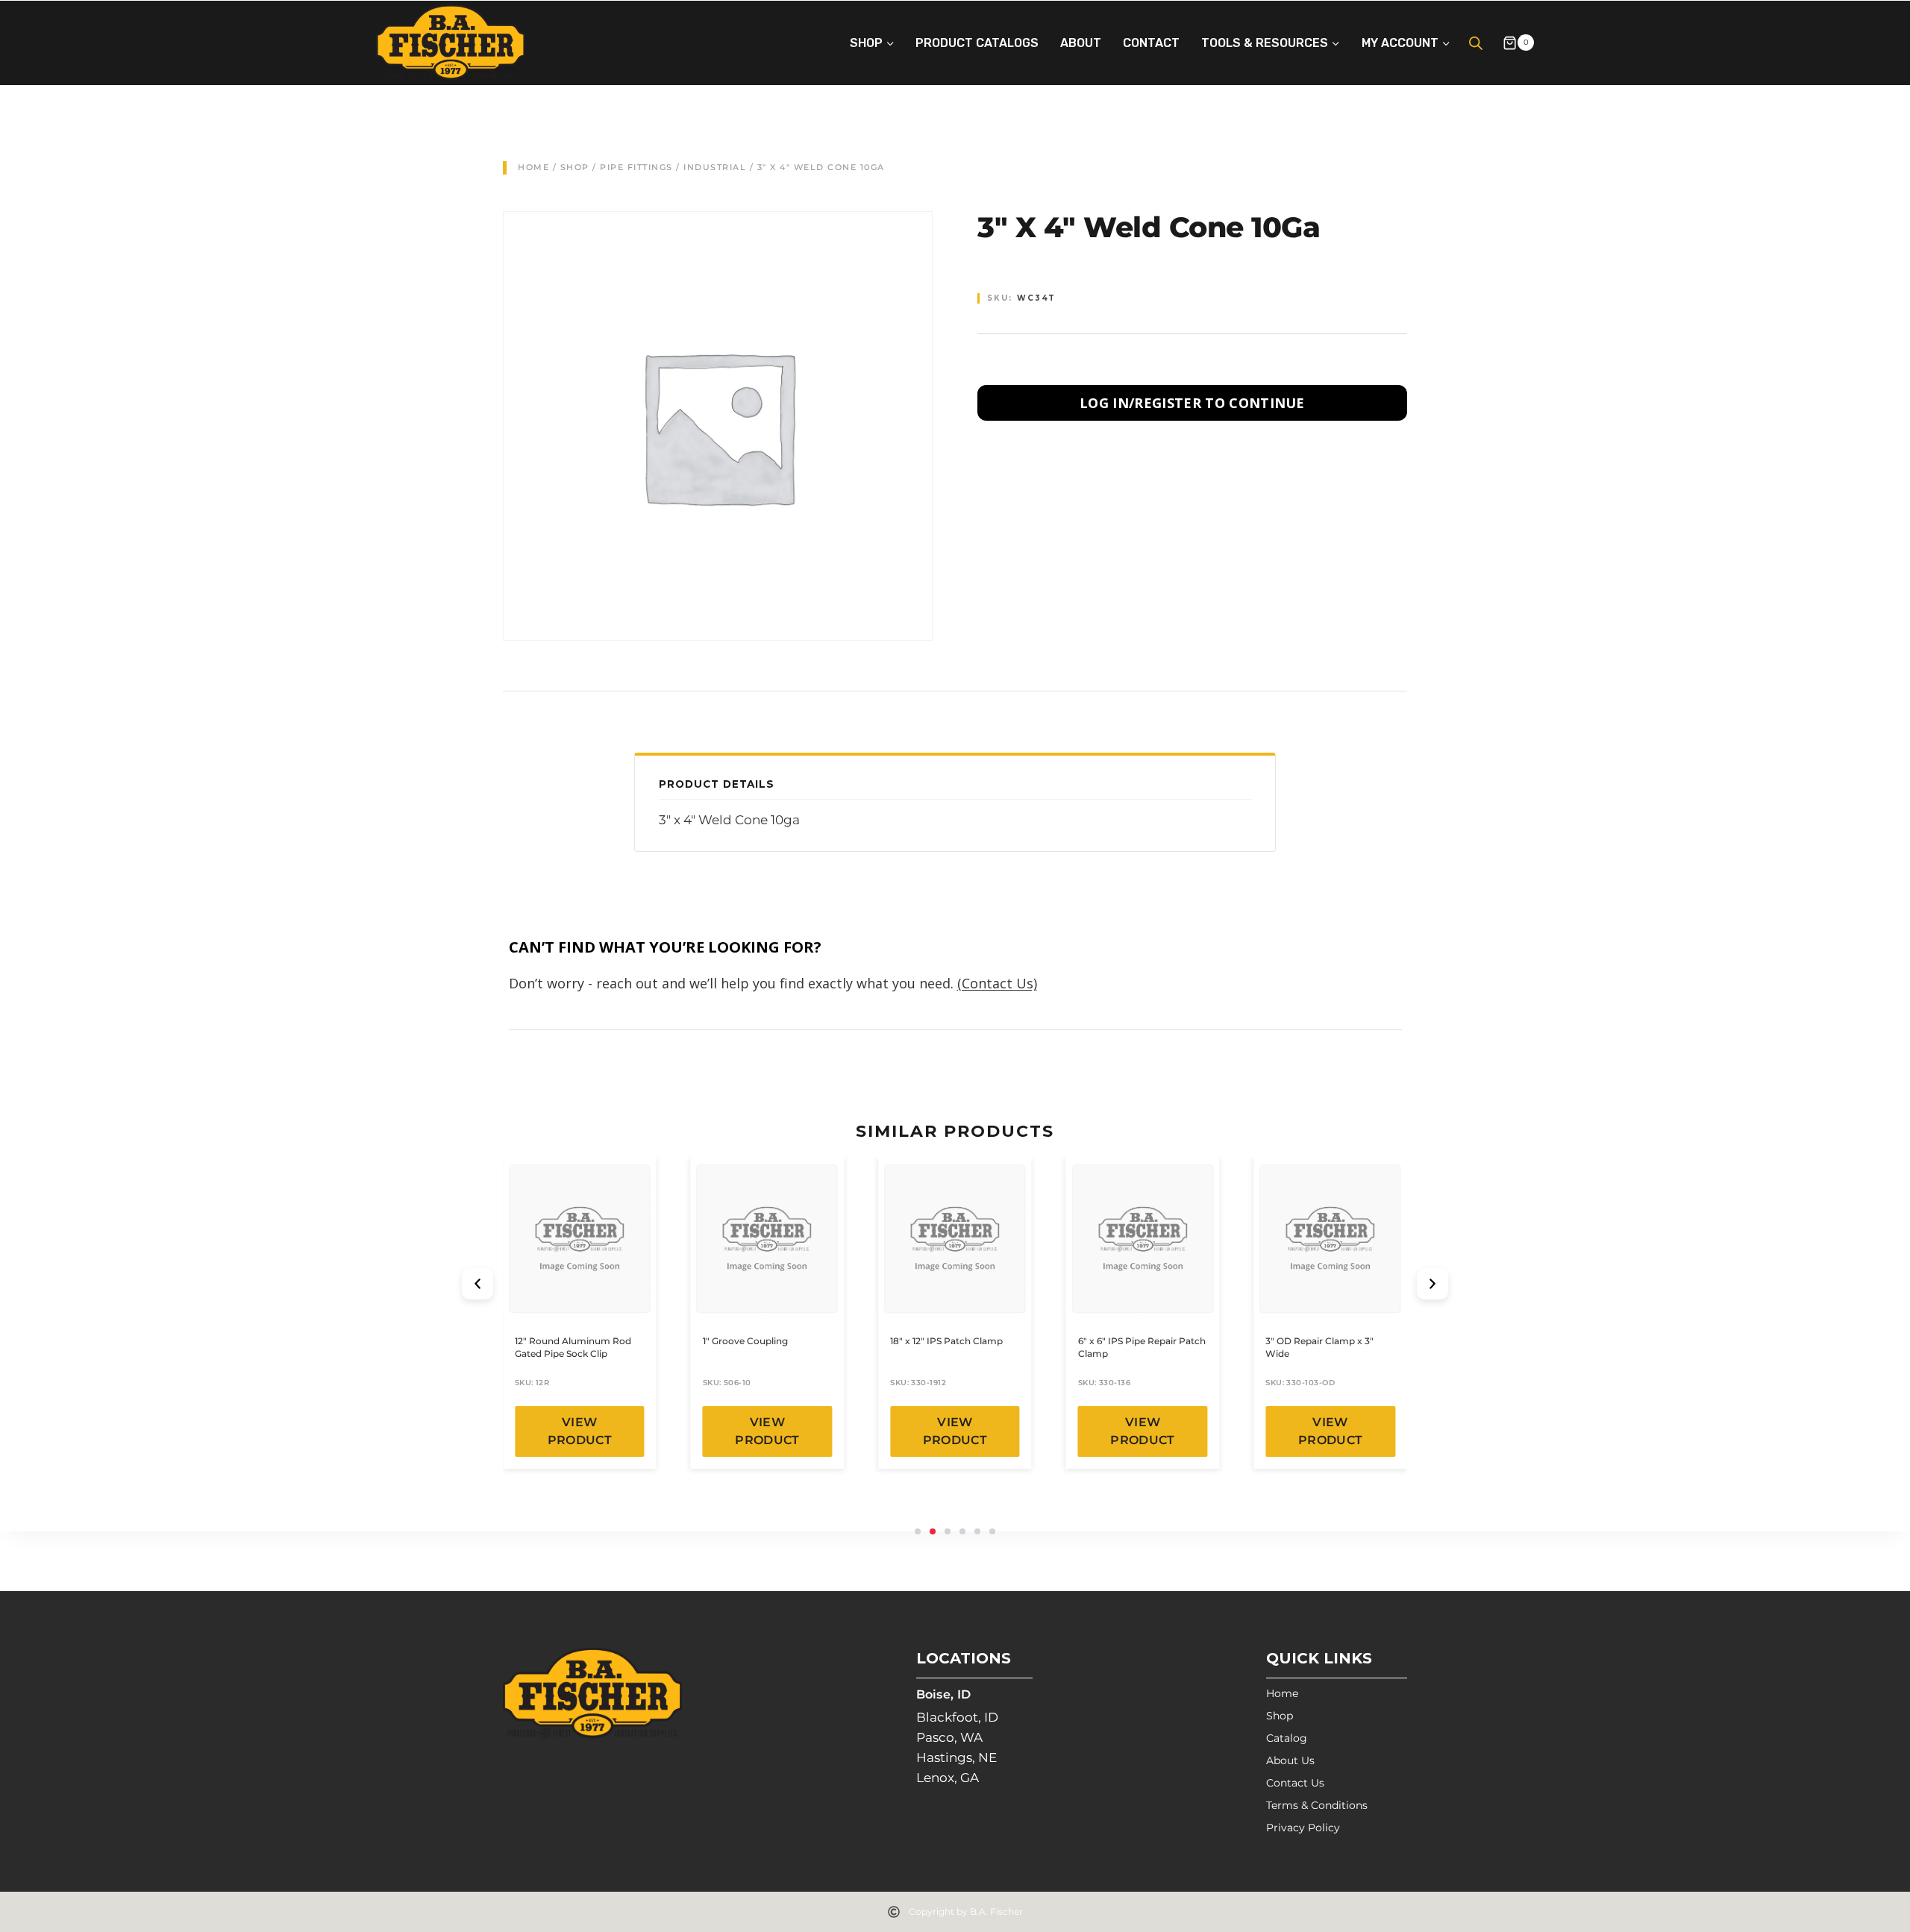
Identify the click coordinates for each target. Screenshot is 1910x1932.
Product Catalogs (977, 43)
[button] (477, 1284)
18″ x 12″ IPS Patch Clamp (946, 1341)
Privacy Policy (1303, 1828)
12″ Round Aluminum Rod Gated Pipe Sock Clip (573, 1347)
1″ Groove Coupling (745, 1341)
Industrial (715, 167)
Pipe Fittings (636, 167)
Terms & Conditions (1317, 1805)
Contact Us (1295, 1783)
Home (533, 167)
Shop (575, 167)
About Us (1290, 1760)
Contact (1151, 43)
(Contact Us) (997, 983)
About (1081, 43)
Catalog (1287, 1738)
